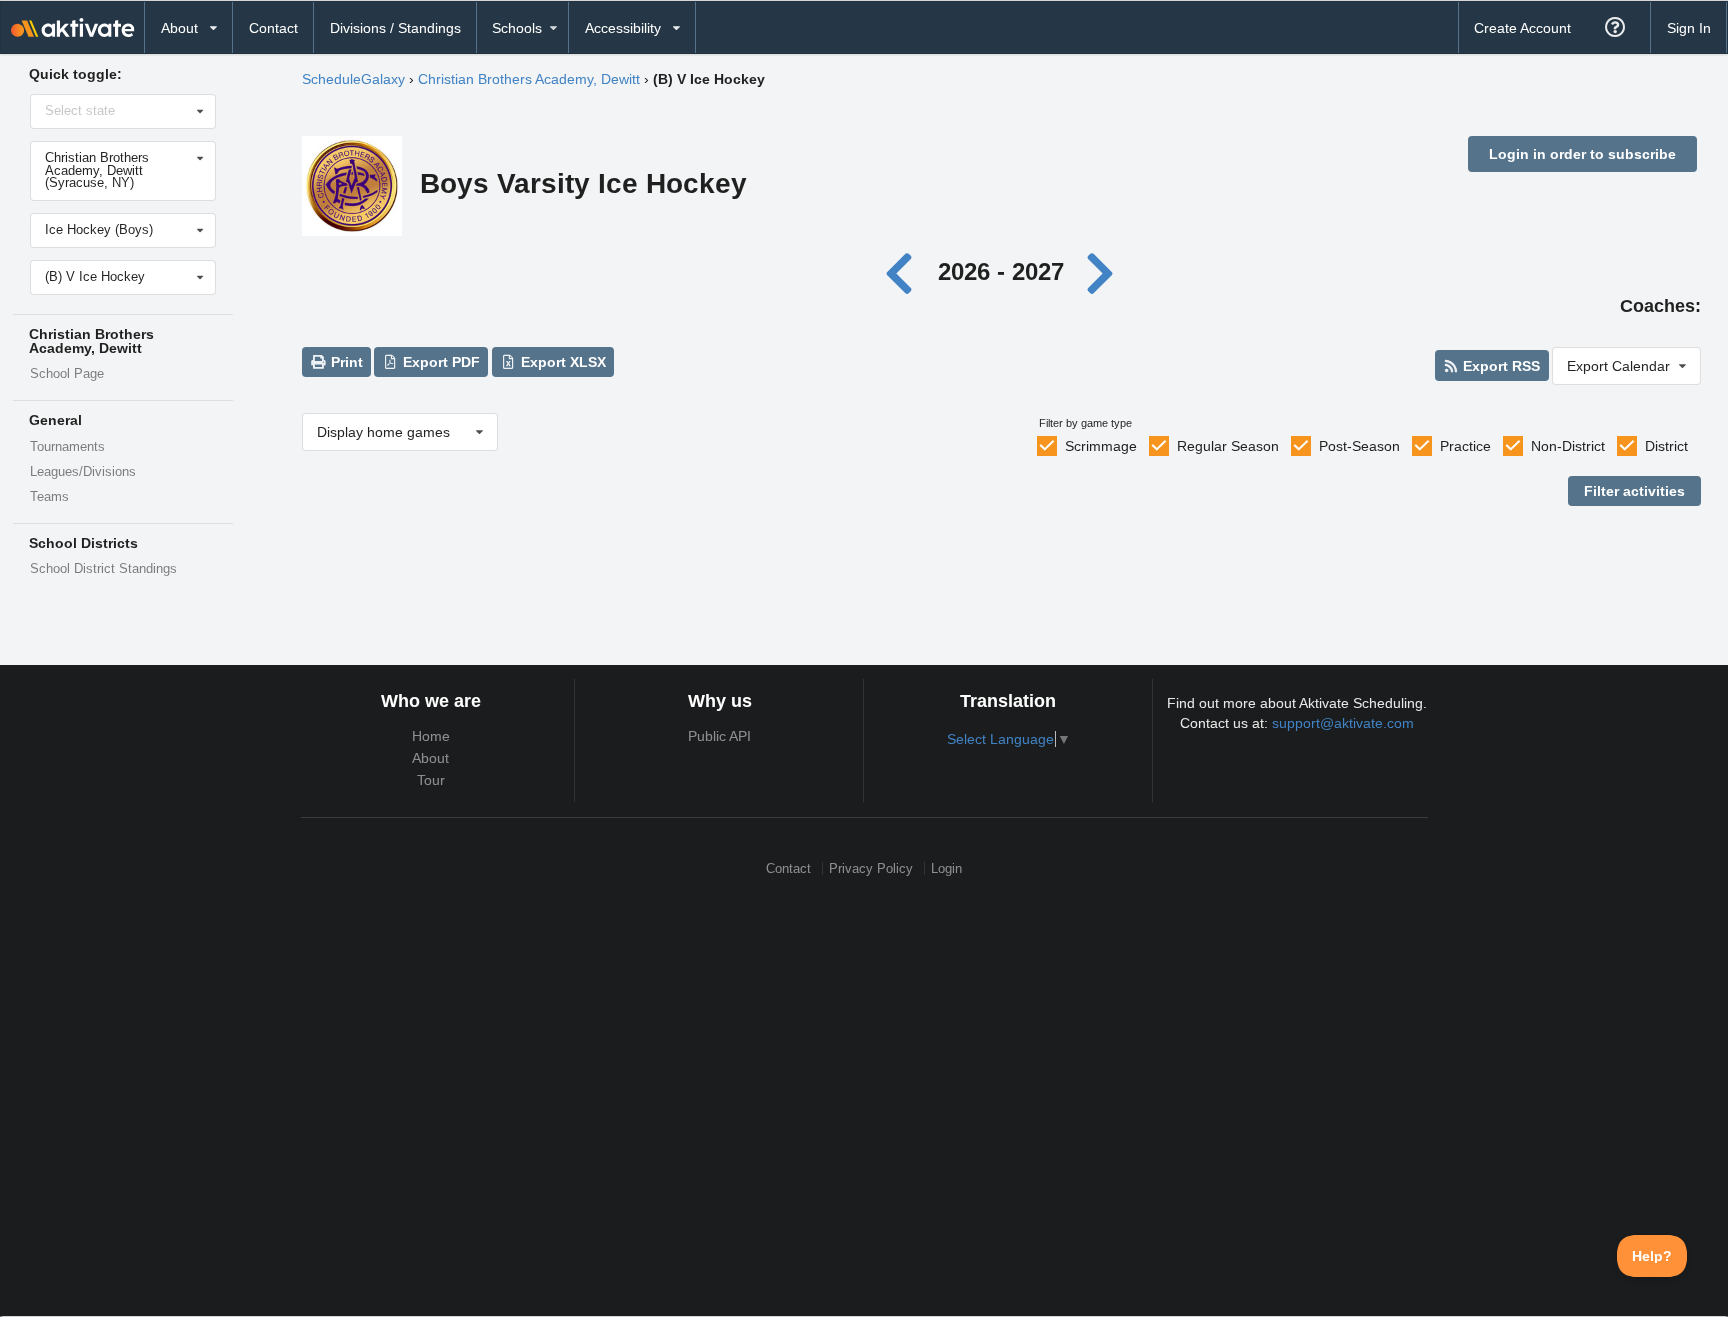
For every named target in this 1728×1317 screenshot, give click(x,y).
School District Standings (103, 569)
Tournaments (67, 447)
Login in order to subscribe (1582, 154)
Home (431, 736)
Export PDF (439, 362)
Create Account (1522, 28)
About (430, 758)
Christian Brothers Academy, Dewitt (529, 79)
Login (946, 868)
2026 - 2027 (1001, 271)
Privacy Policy (871, 868)
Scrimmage (1101, 446)
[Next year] (1101, 271)
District (1666, 446)
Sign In (1689, 28)
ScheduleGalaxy (353, 79)
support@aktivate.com (1343, 723)
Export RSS (1499, 366)
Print (345, 362)
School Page (67, 374)
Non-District (1568, 446)
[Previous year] (904, 271)
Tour (431, 780)
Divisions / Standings (395, 28)
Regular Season (1228, 446)
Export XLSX (561, 362)
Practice (1465, 446)
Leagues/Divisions (83, 472)
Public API (719, 736)
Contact (273, 28)
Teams (49, 497)
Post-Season (1359, 446)
